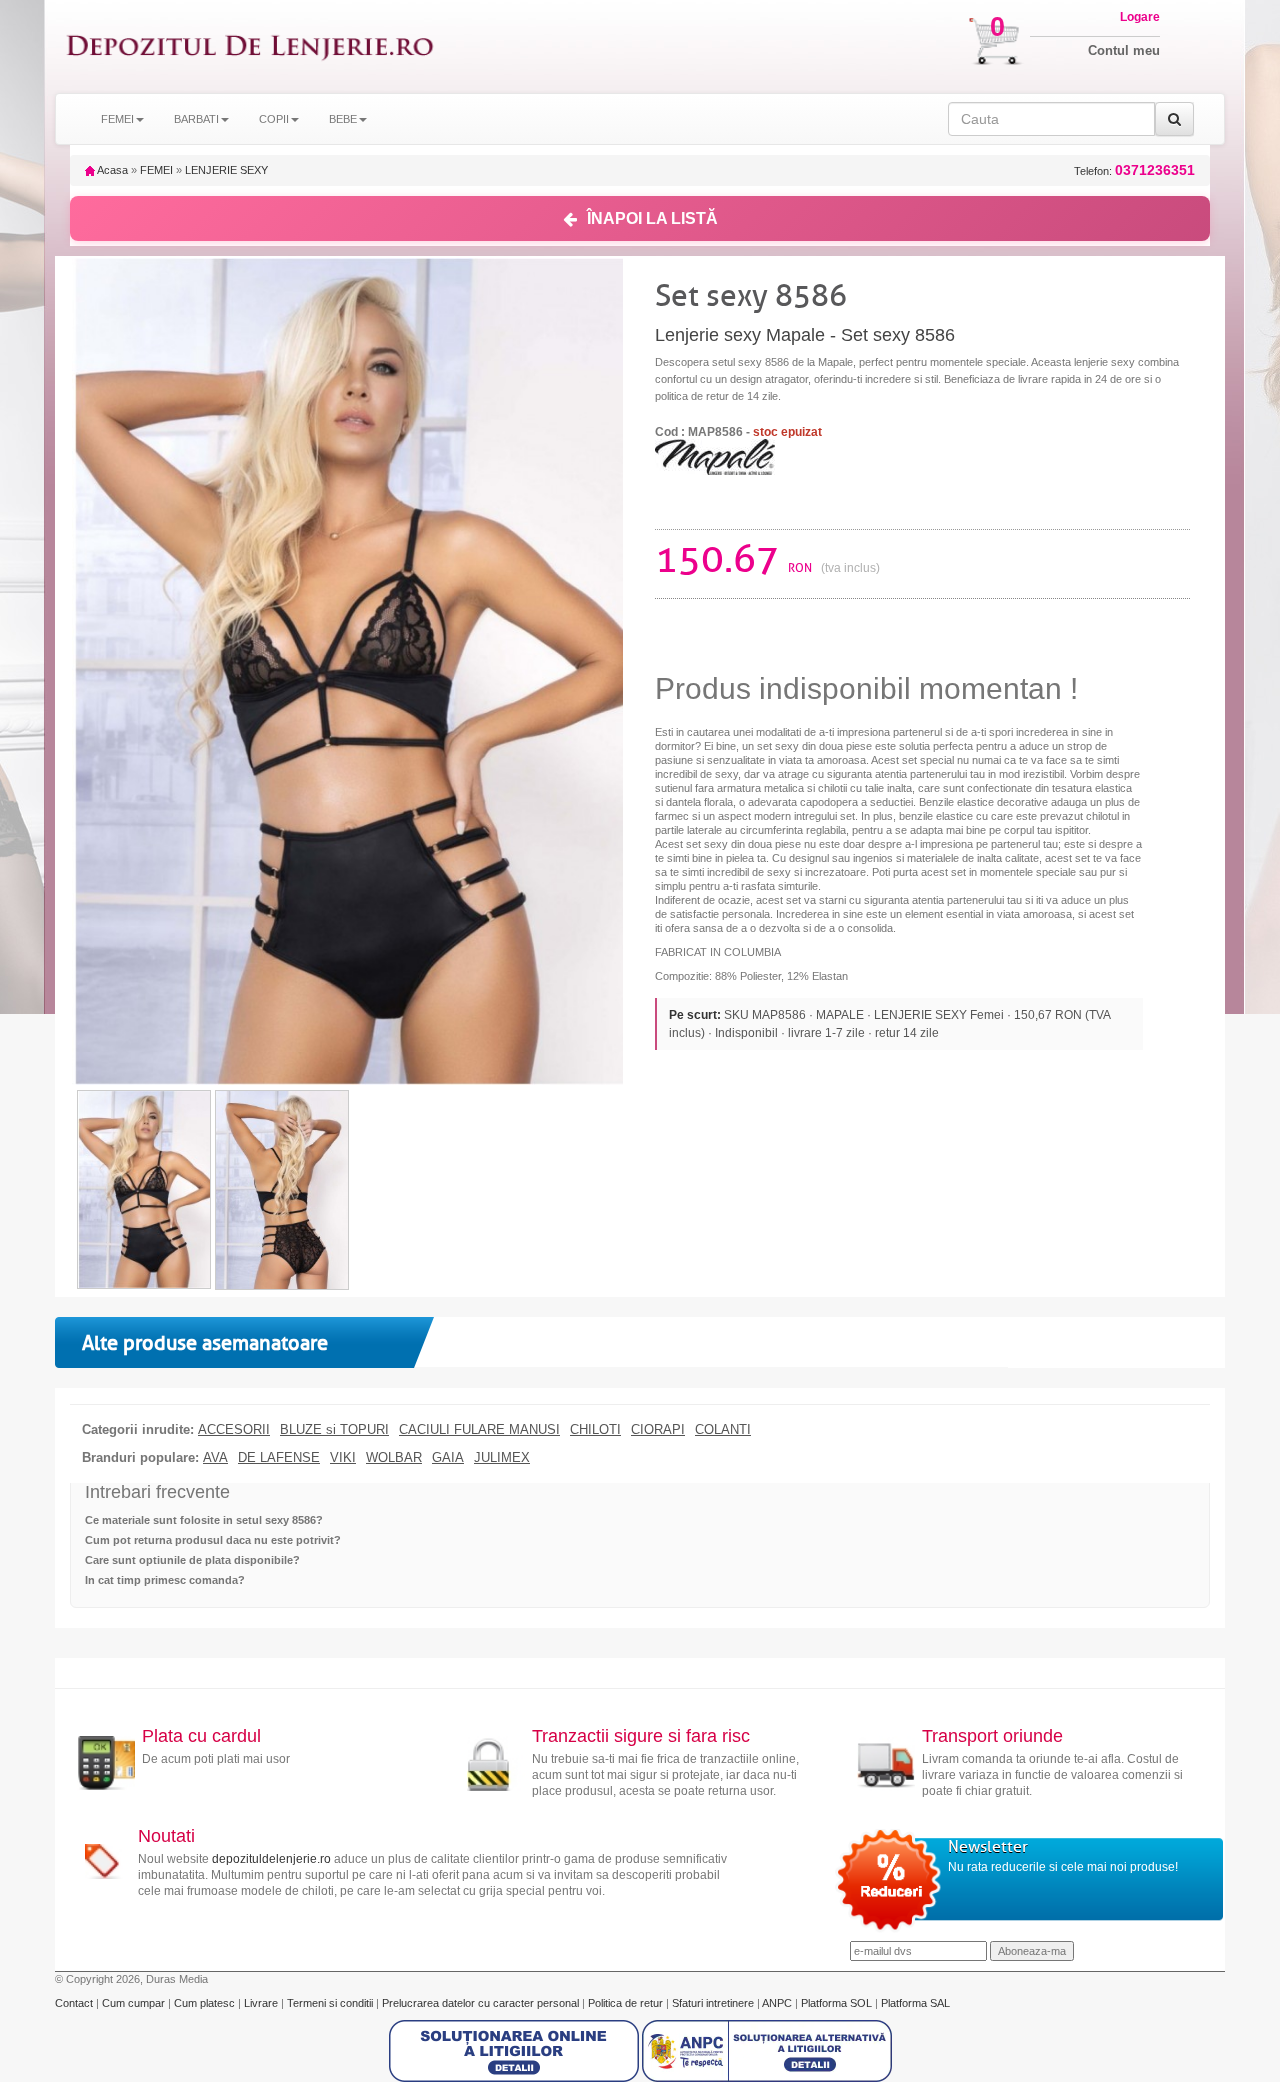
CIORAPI (658, 1430)
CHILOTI (595, 1430)
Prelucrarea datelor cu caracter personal (482, 2003)
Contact (75, 2003)
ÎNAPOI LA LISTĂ (652, 218)
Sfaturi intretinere (714, 2003)
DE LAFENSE (279, 1458)
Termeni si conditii (331, 2003)
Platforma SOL (836, 2003)
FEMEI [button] (117, 119)
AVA (215, 1458)
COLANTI (723, 1430)
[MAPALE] (715, 456)
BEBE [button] (343, 119)
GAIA (448, 1458)
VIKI (343, 1458)
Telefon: (1134, 170)
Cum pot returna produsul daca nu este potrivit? (213, 1540)
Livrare (262, 2003)
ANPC (777, 2003)
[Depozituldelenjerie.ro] (250, 46)
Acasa (111, 170)
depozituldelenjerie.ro (271, 1859)
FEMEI (156, 170)
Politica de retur (627, 2003)
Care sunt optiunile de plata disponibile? (192, 1560)
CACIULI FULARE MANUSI (479, 1430)
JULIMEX (502, 1458)
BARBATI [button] (196, 119)
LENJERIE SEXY (226, 170)
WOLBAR (394, 1458)
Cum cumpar (135, 2003)
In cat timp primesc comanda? (165, 1580)
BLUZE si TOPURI (334, 1430)
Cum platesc (206, 2003)
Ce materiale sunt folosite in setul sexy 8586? (204, 1520)
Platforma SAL (915, 2003)
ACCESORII (234, 1430)
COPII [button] (274, 119)
